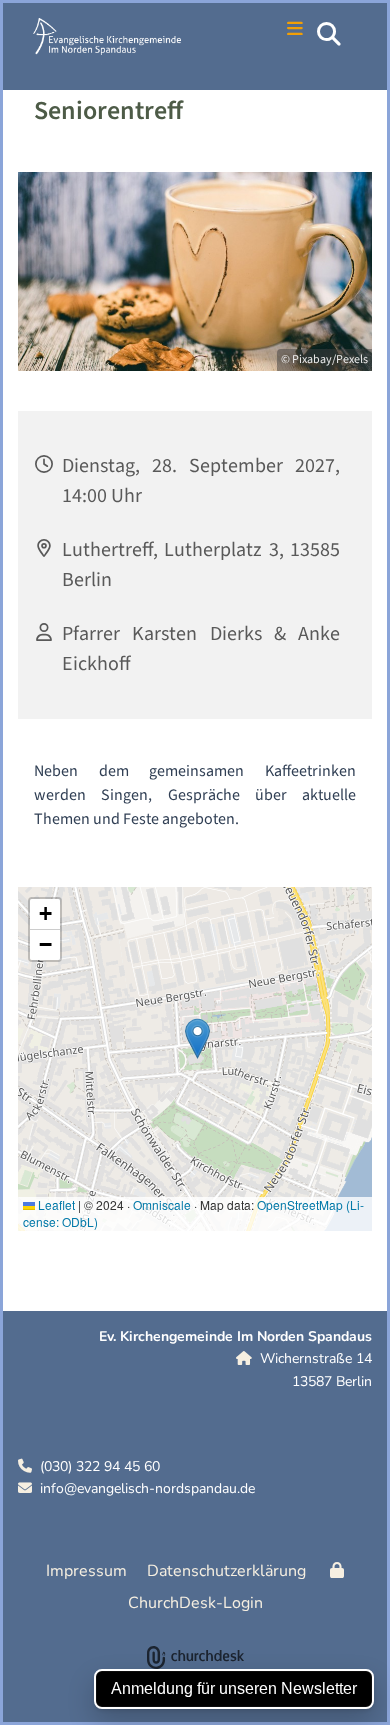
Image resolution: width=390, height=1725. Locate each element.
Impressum (86, 1571)
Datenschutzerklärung (226, 1571)
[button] (283, 31)
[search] (329, 34)
